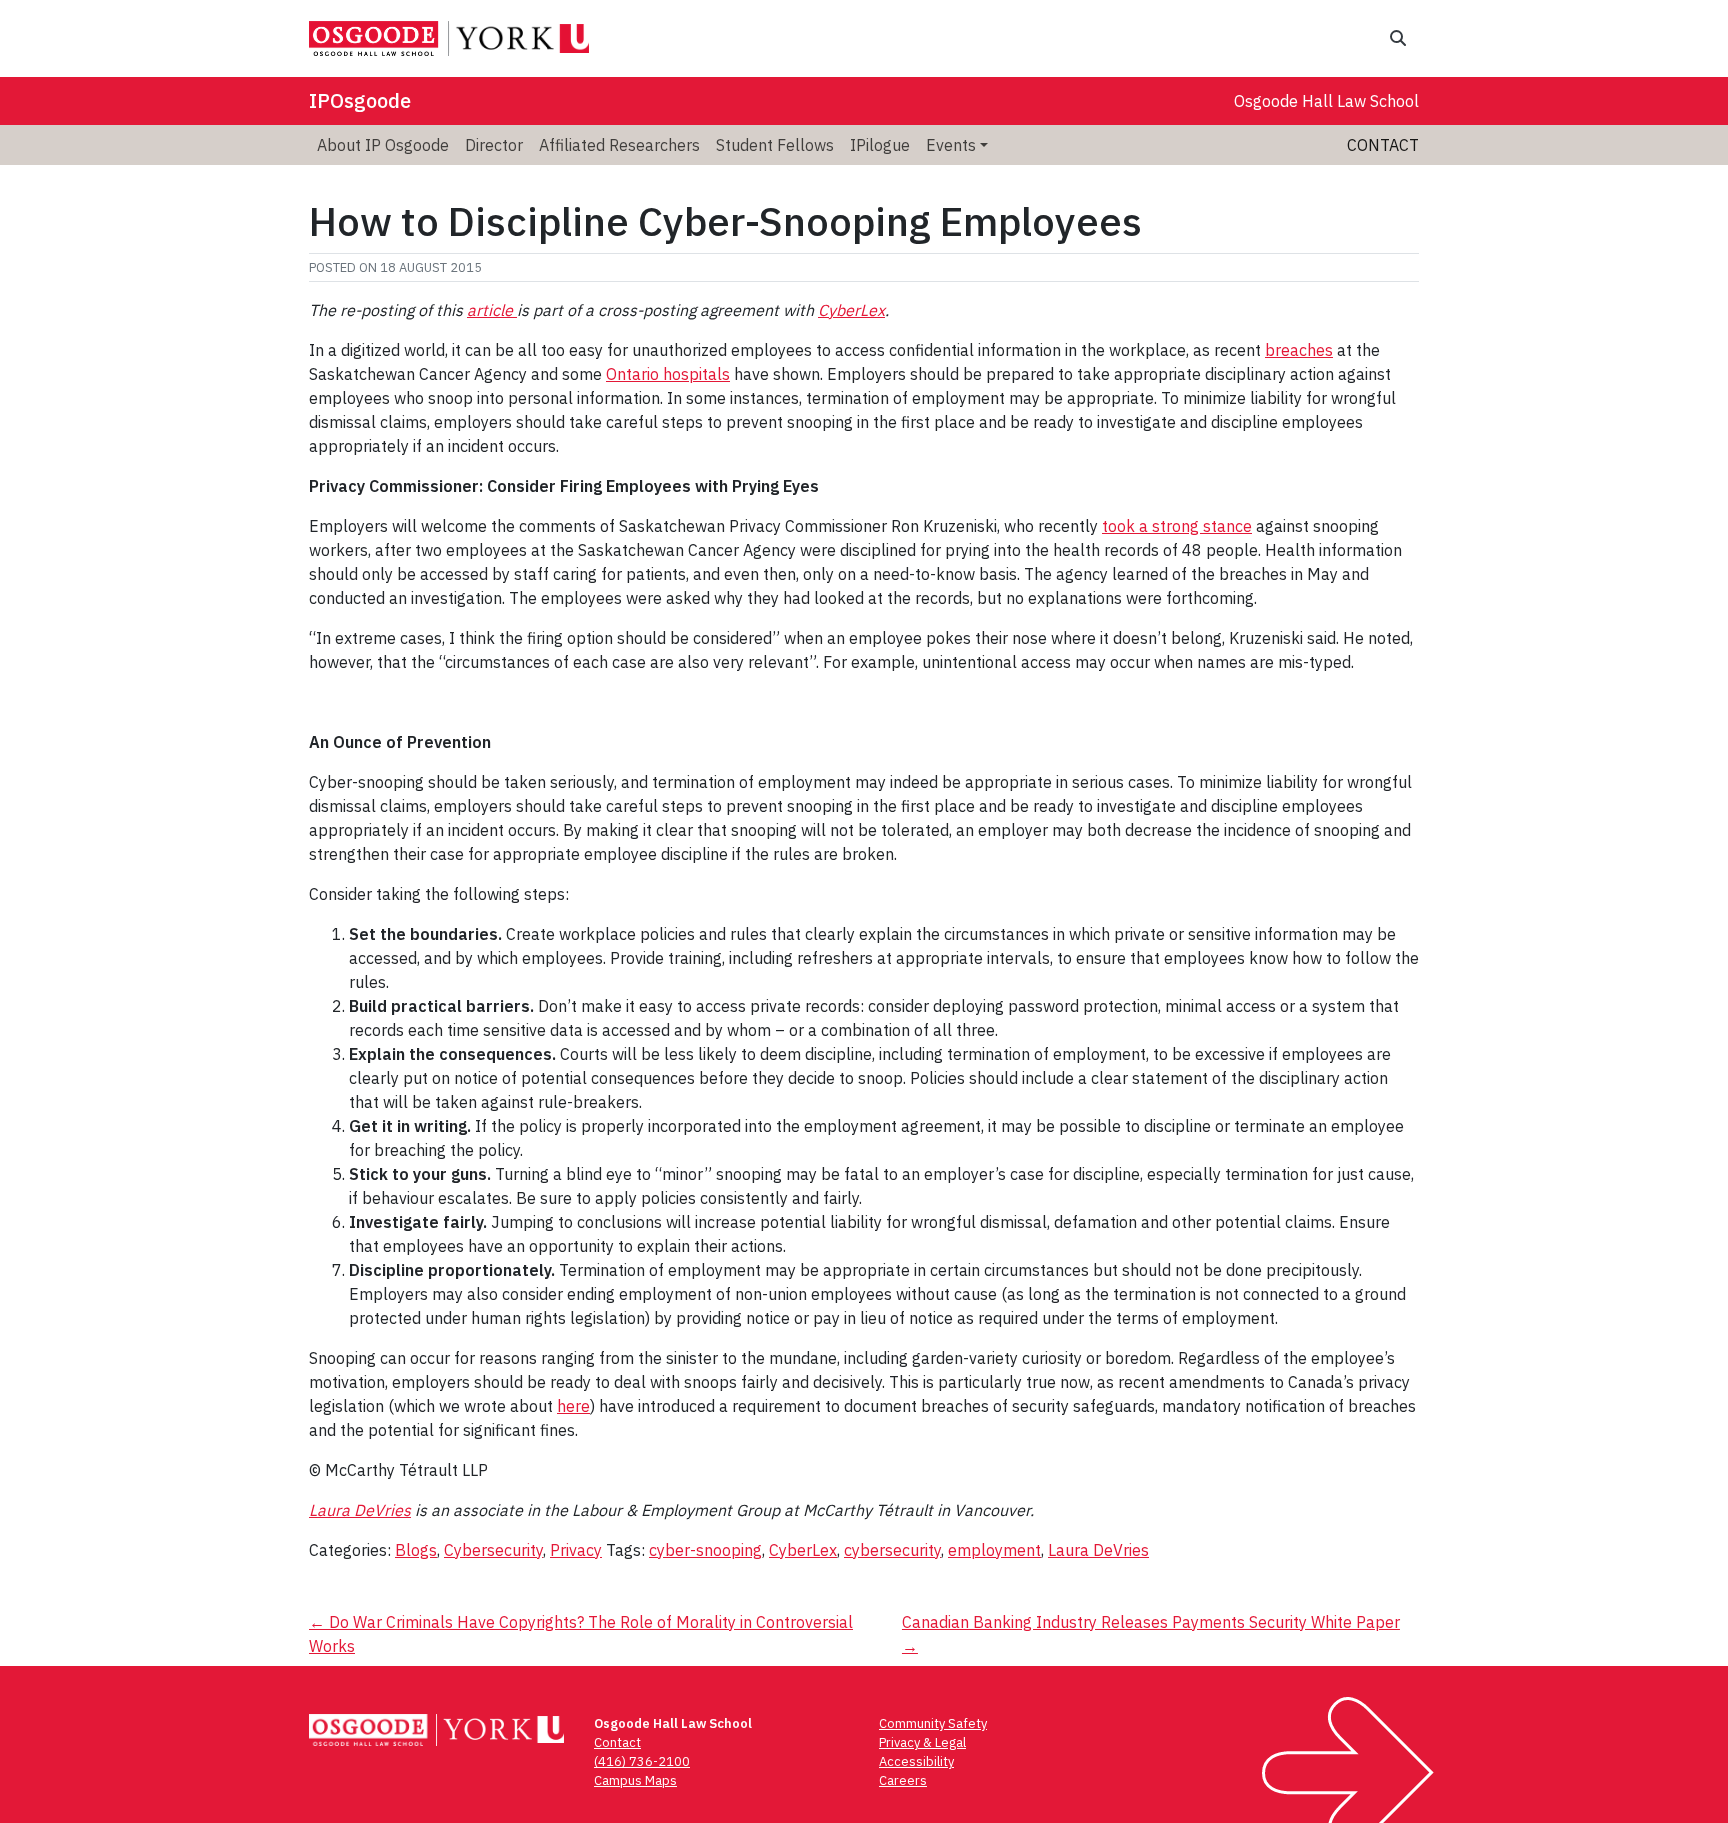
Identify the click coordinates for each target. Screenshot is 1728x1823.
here (573, 1406)
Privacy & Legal (922, 1742)
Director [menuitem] (494, 145)
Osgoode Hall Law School (1326, 101)
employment (994, 1550)
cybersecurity (892, 1550)
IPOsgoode (360, 100)
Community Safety (933, 1723)
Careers (903, 1780)
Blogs (416, 1550)
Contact (1383, 145)
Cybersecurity (493, 1550)
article (492, 310)
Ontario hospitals (668, 374)
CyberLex (851, 310)
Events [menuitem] (951, 145)
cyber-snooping (705, 1550)
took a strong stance (1177, 526)
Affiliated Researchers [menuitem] (619, 145)
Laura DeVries (360, 1510)
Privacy (576, 1550)
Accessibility (916, 1761)
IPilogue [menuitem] (880, 145)
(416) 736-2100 (642, 1761)
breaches (1299, 350)
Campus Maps (635, 1780)
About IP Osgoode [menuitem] (383, 145)
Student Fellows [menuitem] (775, 145)
